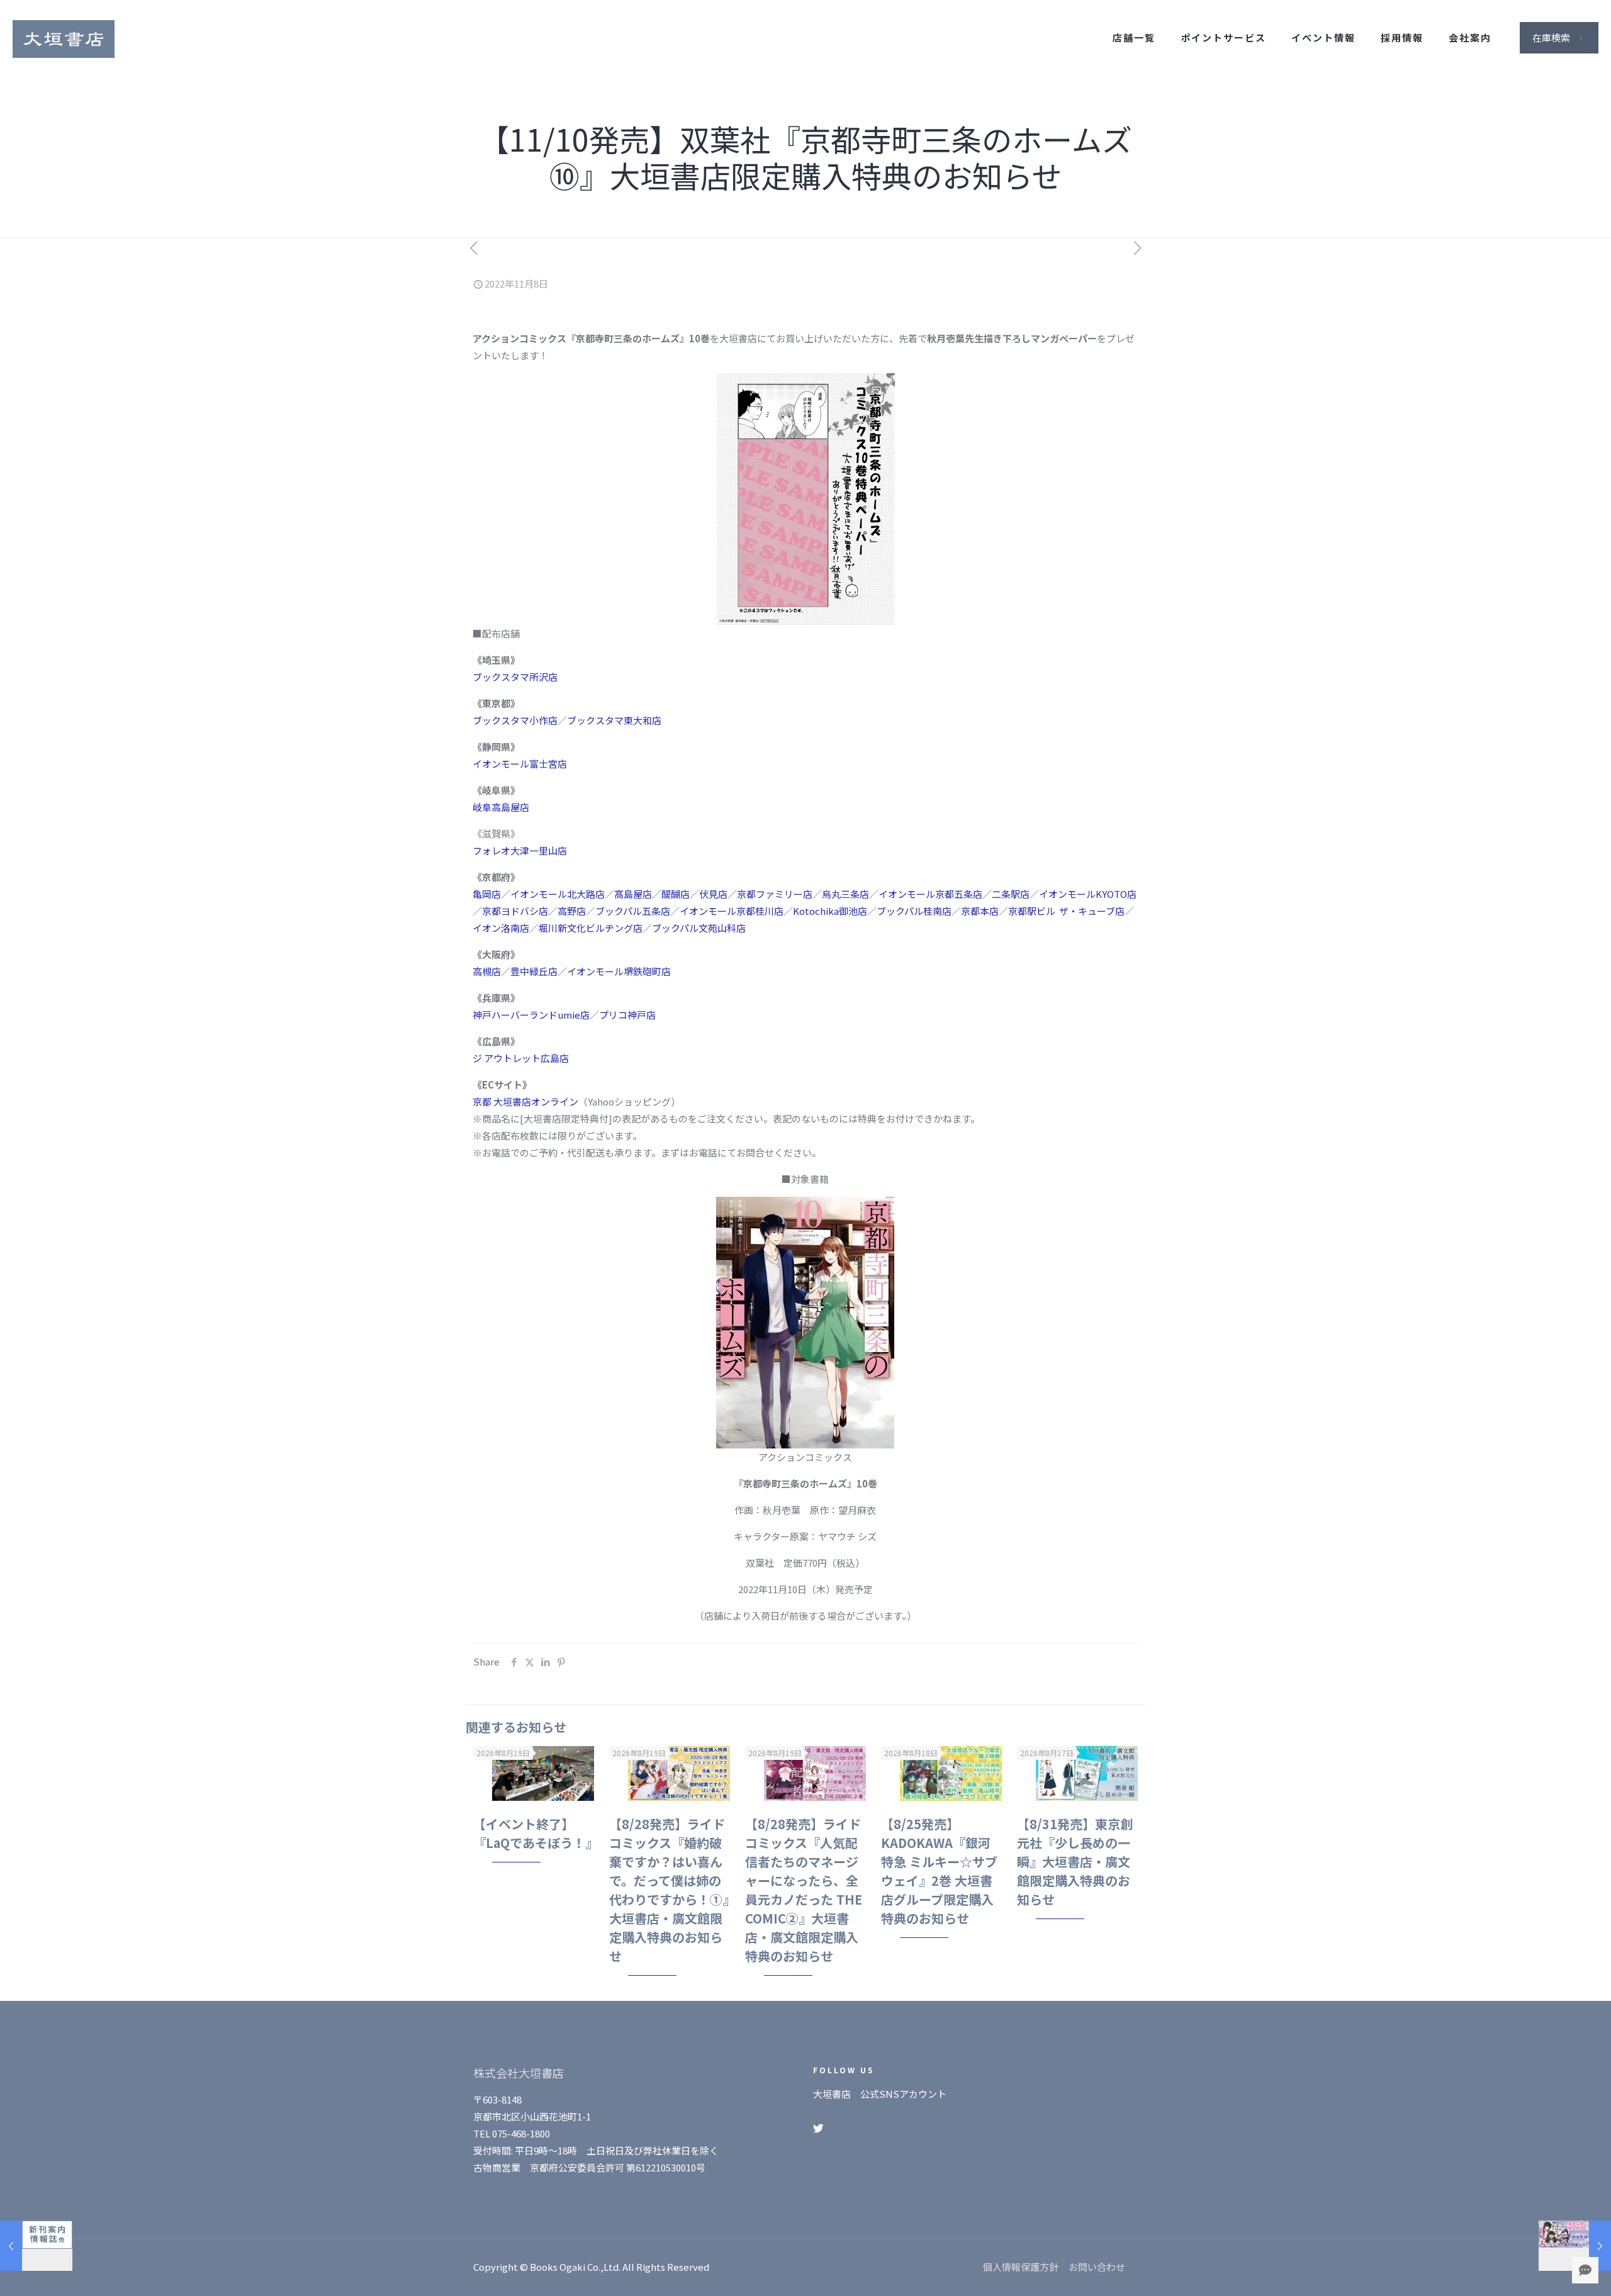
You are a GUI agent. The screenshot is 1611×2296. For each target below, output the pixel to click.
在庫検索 (1551, 37)
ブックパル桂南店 (914, 911)
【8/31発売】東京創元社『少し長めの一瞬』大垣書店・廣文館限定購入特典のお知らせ (1075, 1862)
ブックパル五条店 (633, 911)
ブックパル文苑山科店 (699, 928)
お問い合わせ (1097, 2267)
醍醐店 (676, 894)
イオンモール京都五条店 (930, 894)
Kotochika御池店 (830, 911)
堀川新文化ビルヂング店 (591, 928)
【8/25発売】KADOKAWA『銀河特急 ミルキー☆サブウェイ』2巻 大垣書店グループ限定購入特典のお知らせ (939, 1871)
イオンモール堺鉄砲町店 (619, 971)
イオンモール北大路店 (558, 894)
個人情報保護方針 (1021, 2267)
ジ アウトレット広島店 (521, 1058)
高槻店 (487, 971)
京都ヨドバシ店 (515, 911)
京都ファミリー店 (775, 894)
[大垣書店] (64, 38)
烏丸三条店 (845, 894)
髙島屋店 (633, 894)
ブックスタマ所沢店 (515, 677)
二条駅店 (1011, 894)
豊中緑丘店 (534, 971)
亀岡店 (487, 894)
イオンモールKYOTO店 (1088, 894)
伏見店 (713, 894)
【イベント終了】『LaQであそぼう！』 (536, 1833)
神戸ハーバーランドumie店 (531, 1015)
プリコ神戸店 (627, 1015)
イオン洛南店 (501, 928)
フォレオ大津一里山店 (520, 850)
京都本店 (980, 911)
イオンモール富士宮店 (520, 764)
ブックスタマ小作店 (515, 720)
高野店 (572, 911)
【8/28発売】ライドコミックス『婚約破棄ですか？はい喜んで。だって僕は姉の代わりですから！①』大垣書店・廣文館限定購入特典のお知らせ (669, 1890)
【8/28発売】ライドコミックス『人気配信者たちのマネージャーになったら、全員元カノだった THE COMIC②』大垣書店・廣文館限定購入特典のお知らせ (804, 1890)
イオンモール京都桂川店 (732, 911)
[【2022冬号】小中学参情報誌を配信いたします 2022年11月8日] (36, 2246)
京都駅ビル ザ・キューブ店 (1066, 911)
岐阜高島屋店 (501, 807)
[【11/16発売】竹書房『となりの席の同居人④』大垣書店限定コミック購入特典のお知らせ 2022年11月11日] (1575, 2246)
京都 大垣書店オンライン (525, 1101)
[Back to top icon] (1551, 2270)
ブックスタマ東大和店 (614, 720)
